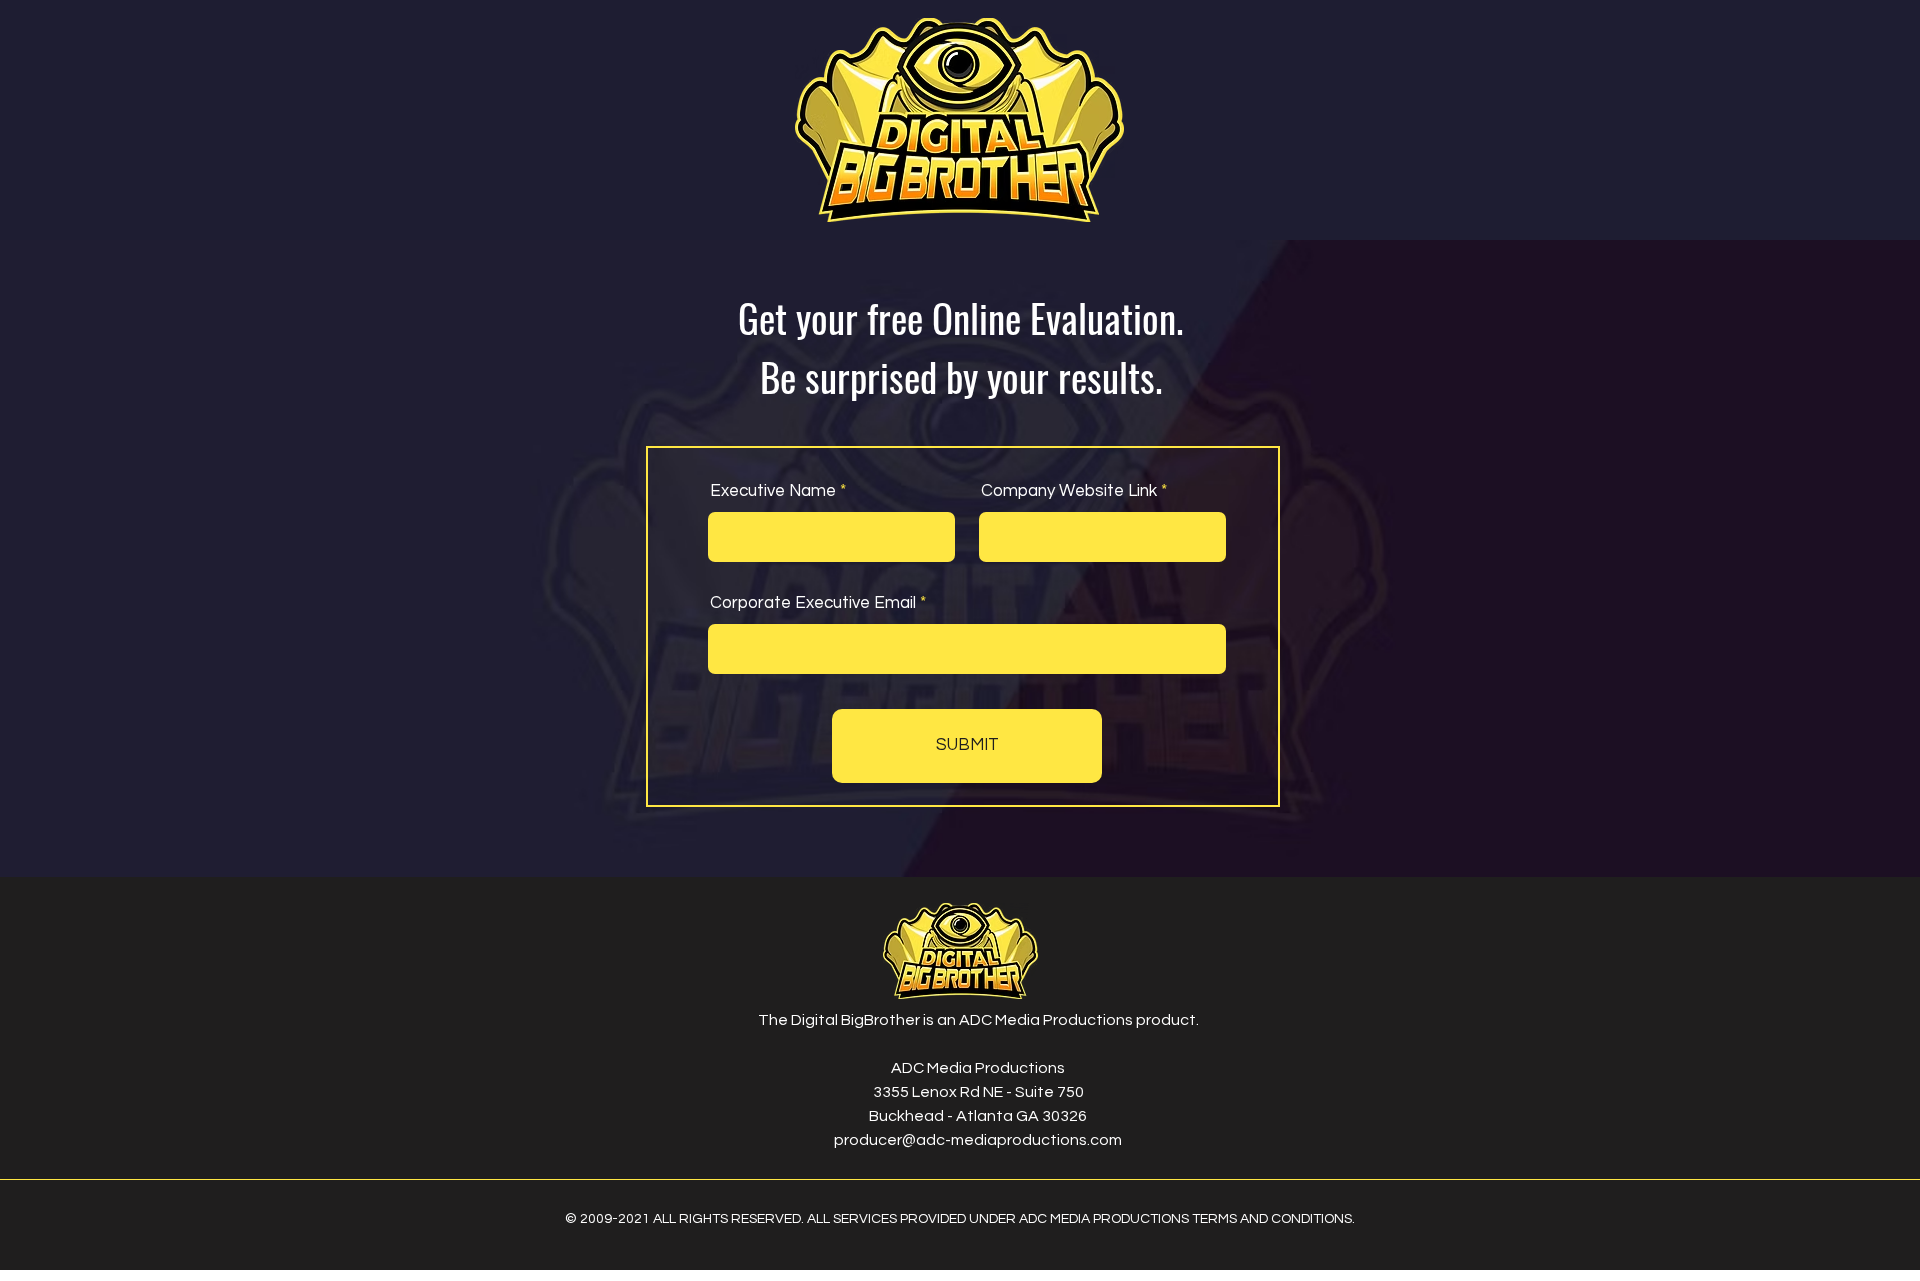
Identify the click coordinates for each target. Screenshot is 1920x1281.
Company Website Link (1069, 491)
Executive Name (773, 491)
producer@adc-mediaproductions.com (978, 1140)
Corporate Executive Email (813, 603)
